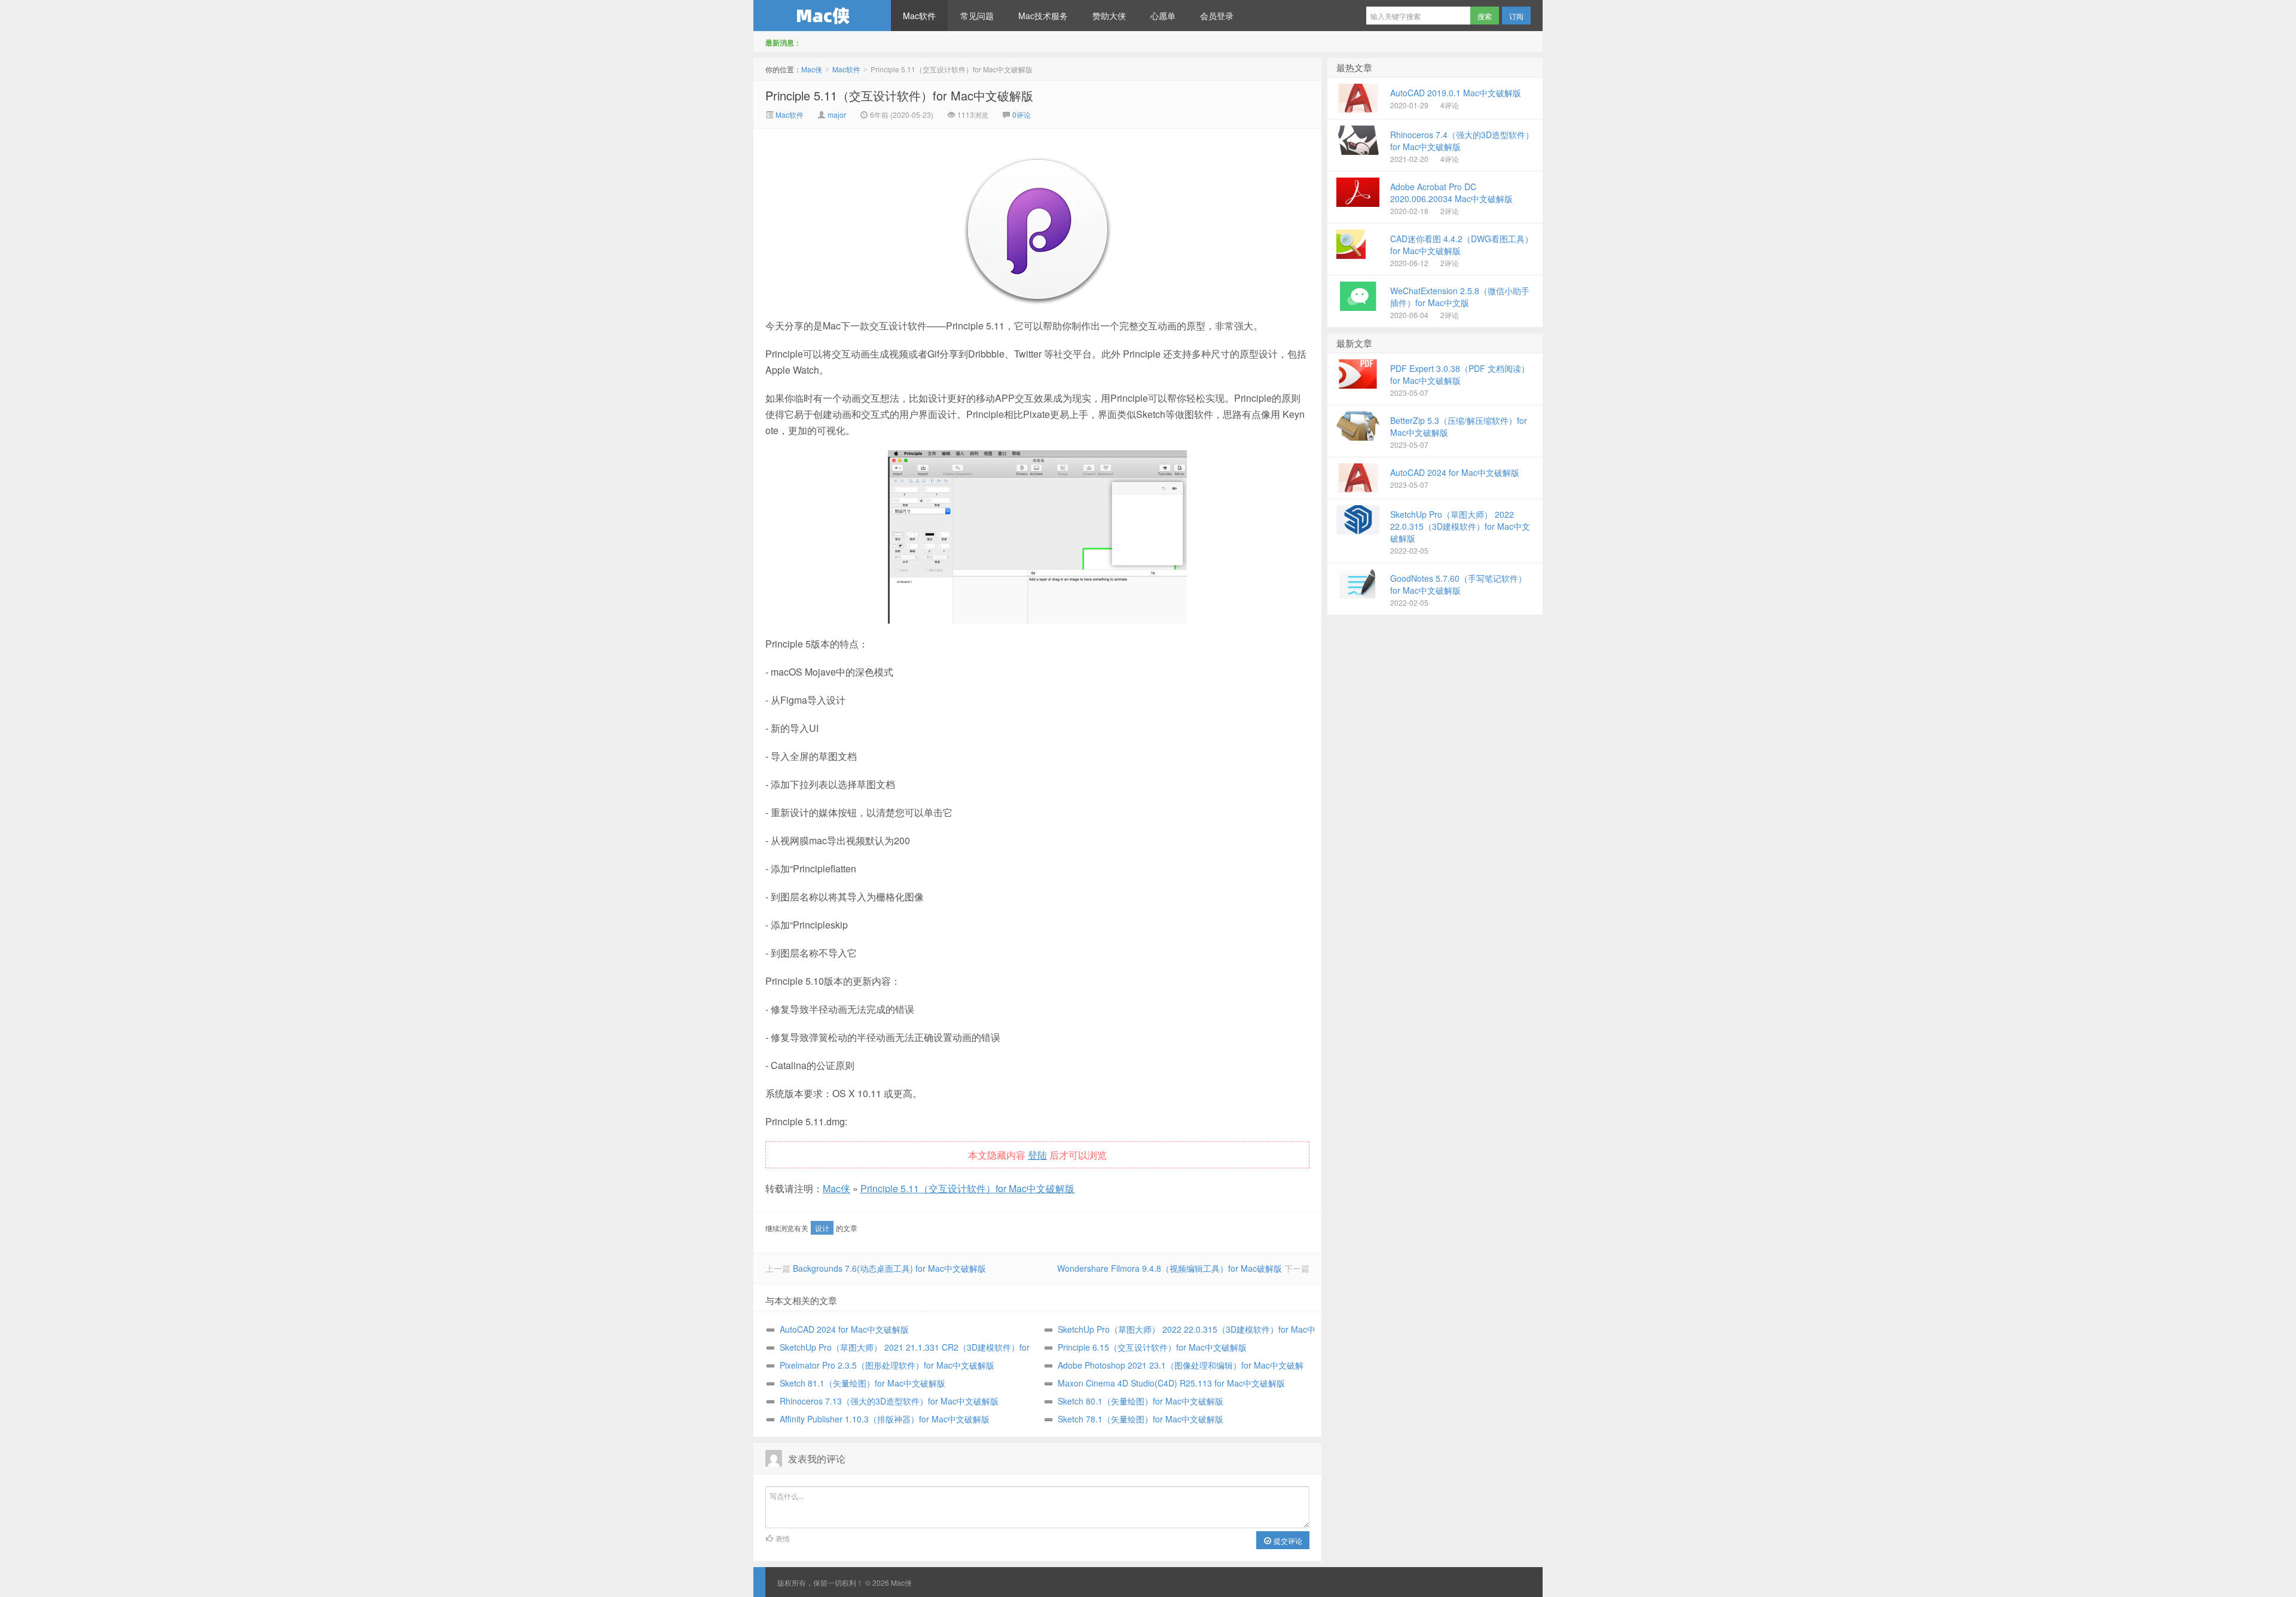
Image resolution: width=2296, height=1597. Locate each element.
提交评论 (1287, 1540)
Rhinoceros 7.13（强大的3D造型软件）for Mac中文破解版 (889, 1401)
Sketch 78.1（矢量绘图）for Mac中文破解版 (1141, 1419)
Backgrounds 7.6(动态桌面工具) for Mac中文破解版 (889, 1268)
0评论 (1022, 114)
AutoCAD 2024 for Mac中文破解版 (844, 1329)
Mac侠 (822, 16)
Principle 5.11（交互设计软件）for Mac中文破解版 (899, 95)
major (837, 114)
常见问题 (977, 16)
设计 (822, 1228)
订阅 (1516, 16)
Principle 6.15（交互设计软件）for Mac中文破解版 (1152, 1347)
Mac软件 (919, 16)
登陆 (1037, 1155)
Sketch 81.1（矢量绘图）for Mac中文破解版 (862, 1383)
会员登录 (1217, 16)
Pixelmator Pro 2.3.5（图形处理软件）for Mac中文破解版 (887, 1365)
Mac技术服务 (1043, 16)
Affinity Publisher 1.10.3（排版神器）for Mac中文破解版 (885, 1419)
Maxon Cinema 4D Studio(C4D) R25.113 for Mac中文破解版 (1171, 1383)
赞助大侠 (1109, 16)
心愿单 (1163, 16)
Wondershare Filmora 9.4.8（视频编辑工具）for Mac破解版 (1170, 1268)
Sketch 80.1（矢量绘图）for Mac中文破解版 (1141, 1401)
